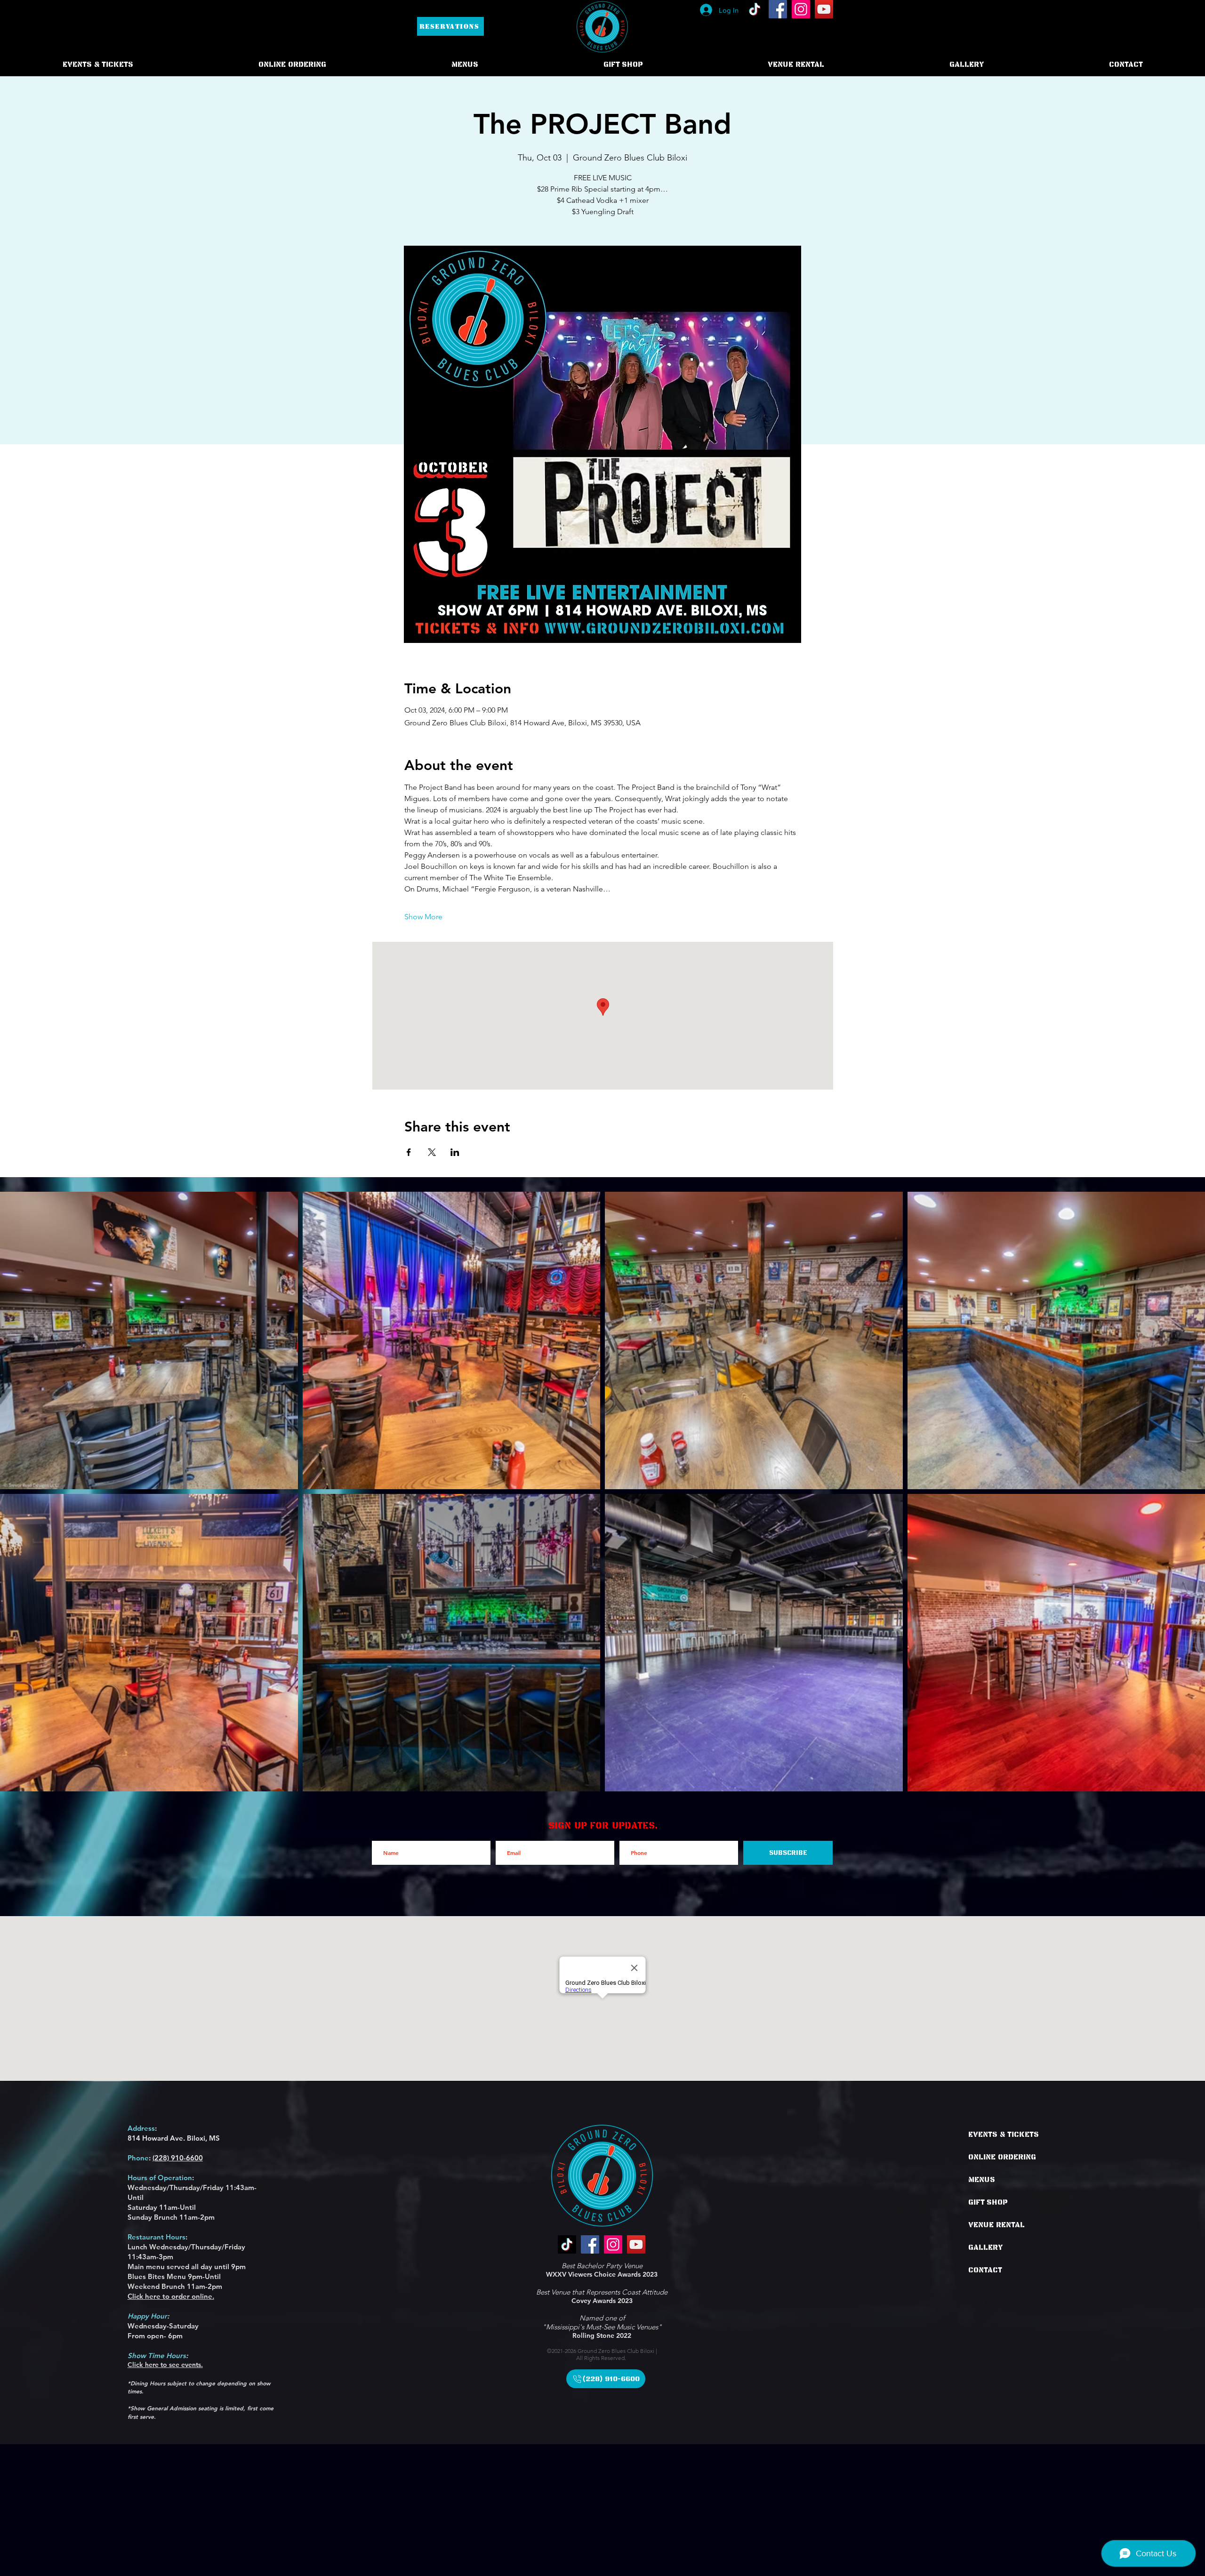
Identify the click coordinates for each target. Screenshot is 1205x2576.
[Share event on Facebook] (409, 1152)
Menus (982, 2180)
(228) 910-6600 (178, 2158)
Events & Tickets (1004, 2135)
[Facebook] (778, 9)
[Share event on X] (432, 1152)
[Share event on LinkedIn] (455, 1152)
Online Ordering (1002, 2157)
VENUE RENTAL (996, 2225)
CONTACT (985, 2270)
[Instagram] (801, 9)
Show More (423, 917)
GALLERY (986, 2247)
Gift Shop (988, 2202)
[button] (292, 64)
